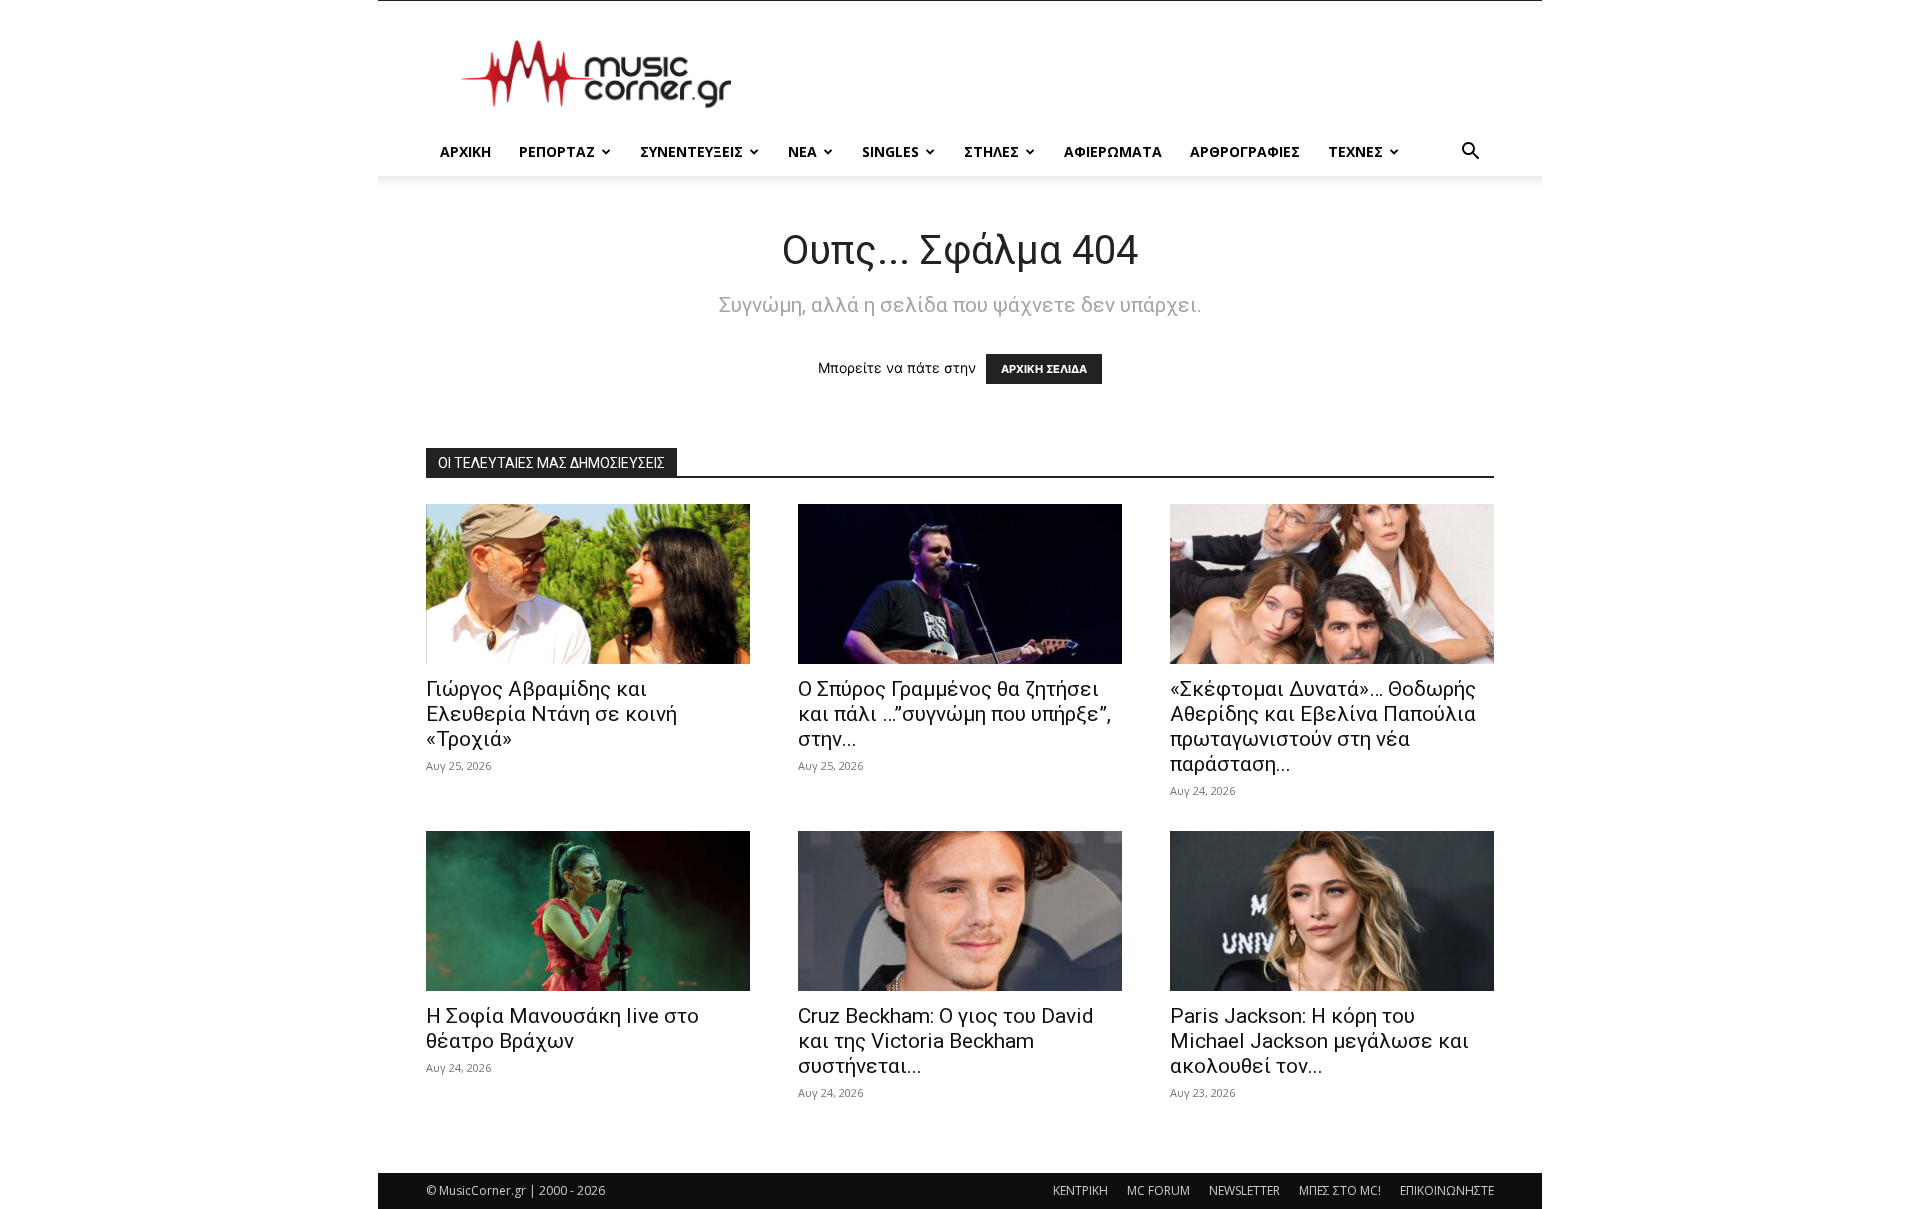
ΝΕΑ (802, 151)
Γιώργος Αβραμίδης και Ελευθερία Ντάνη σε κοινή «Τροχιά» (551, 714)
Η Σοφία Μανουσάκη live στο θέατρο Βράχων (562, 1028)
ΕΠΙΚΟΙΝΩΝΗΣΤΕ (1447, 1190)
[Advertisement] (1130, 74)
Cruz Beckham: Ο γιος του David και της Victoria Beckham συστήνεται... (946, 1041)
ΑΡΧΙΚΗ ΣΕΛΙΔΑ (1044, 369)
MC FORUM (1158, 1190)
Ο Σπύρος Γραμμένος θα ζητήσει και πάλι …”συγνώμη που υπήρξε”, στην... (954, 714)
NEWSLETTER (1244, 1190)
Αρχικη (465, 151)
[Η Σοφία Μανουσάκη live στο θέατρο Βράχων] (588, 911)
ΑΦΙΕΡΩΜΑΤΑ (1113, 151)
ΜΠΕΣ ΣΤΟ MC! (1340, 1190)
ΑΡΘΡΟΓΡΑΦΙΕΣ (1245, 151)
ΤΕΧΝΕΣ (1355, 151)
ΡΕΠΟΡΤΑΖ (557, 151)
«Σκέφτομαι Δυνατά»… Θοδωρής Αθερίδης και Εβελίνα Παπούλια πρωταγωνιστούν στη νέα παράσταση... (1323, 726)
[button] (1470, 153)
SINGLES (890, 151)
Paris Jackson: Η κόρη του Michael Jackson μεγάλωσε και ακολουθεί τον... (1319, 1041)
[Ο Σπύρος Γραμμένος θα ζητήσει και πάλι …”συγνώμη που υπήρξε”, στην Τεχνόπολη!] (960, 584)
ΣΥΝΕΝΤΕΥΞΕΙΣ (691, 151)
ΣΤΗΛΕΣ (991, 151)
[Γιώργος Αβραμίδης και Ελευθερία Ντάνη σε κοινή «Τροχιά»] (588, 584)
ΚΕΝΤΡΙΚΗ (1080, 1190)
